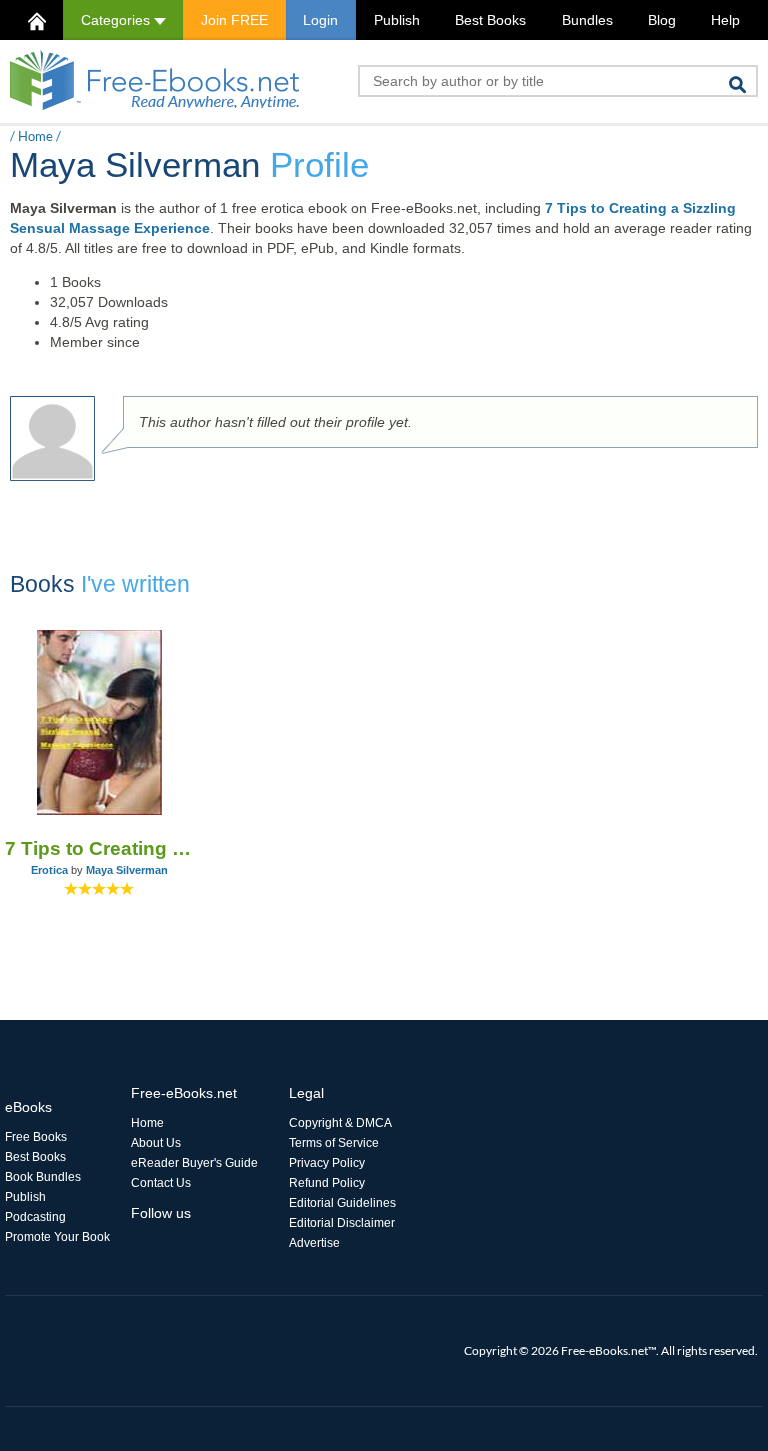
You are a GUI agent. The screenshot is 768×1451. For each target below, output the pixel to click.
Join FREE (234, 20)
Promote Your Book (57, 1237)
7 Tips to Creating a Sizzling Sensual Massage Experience (99, 848)
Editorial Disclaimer (342, 1223)
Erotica (49, 870)
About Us (156, 1143)
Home (35, 136)
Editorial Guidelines (342, 1203)
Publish (397, 20)
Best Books (490, 20)
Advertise (314, 1243)
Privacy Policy (327, 1163)
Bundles (587, 20)
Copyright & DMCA (340, 1123)
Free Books (36, 1137)
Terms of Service (334, 1143)
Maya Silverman (127, 870)
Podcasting (35, 1217)
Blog (662, 20)
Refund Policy (327, 1183)
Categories (117, 20)
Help (725, 20)
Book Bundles (43, 1177)
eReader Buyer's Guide (194, 1163)
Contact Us (161, 1183)
